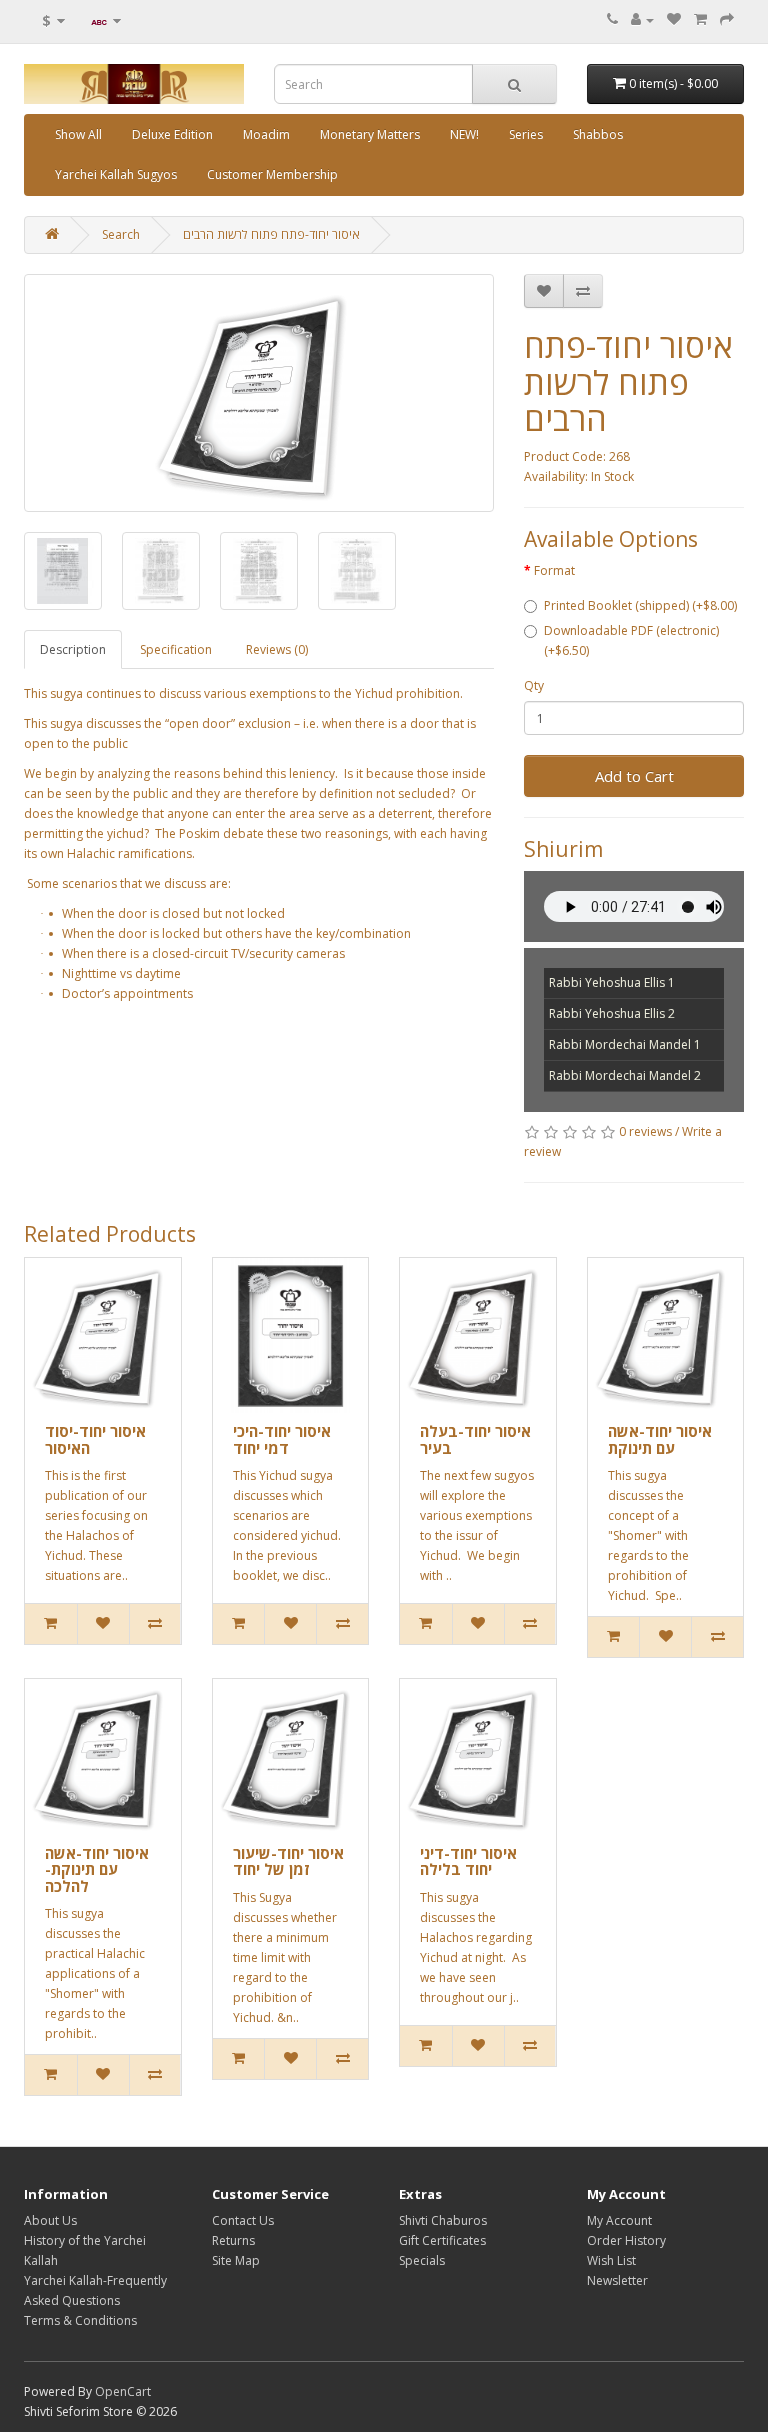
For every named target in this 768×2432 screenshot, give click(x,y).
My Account (619, 2220)
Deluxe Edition (172, 134)
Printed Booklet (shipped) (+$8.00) (640, 605)
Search (121, 234)
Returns (233, 2240)
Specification (176, 649)
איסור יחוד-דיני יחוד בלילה (468, 1861)
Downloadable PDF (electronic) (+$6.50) (631, 640)
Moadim (266, 134)
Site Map (236, 2260)
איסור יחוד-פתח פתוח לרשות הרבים (271, 234)
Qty (534, 685)
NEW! (464, 134)
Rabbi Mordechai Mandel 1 (625, 1044)
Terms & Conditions (80, 2320)
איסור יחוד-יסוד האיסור (95, 1439)
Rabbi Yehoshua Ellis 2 (612, 1013)
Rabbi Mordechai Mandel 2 (625, 1075)
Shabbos (598, 134)
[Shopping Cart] (700, 19)
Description (73, 649)
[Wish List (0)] (674, 19)
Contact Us (243, 2220)
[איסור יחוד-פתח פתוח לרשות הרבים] (259, 393)
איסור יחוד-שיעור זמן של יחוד (288, 1861)
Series (526, 134)
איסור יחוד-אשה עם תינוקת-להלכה (97, 1869)
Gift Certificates (442, 2240)
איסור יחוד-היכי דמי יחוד (282, 1439)
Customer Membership (272, 174)
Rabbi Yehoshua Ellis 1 (612, 982)
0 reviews (645, 1131)
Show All (78, 134)
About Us (50, 2220)
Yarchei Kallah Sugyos (116, 174)
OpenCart (123, 2391)
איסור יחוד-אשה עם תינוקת (660, 1439)
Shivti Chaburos (443, 2220)
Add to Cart (634, 776)
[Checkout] (727, 19)
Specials (422, 2260)
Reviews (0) (277, 649)
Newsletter (617, 2280)
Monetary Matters (370, 134)
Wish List (611, 2260)
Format (554, 570)
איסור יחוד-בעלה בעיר (475, 1439)
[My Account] (642, 19)
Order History (626, 2240)
